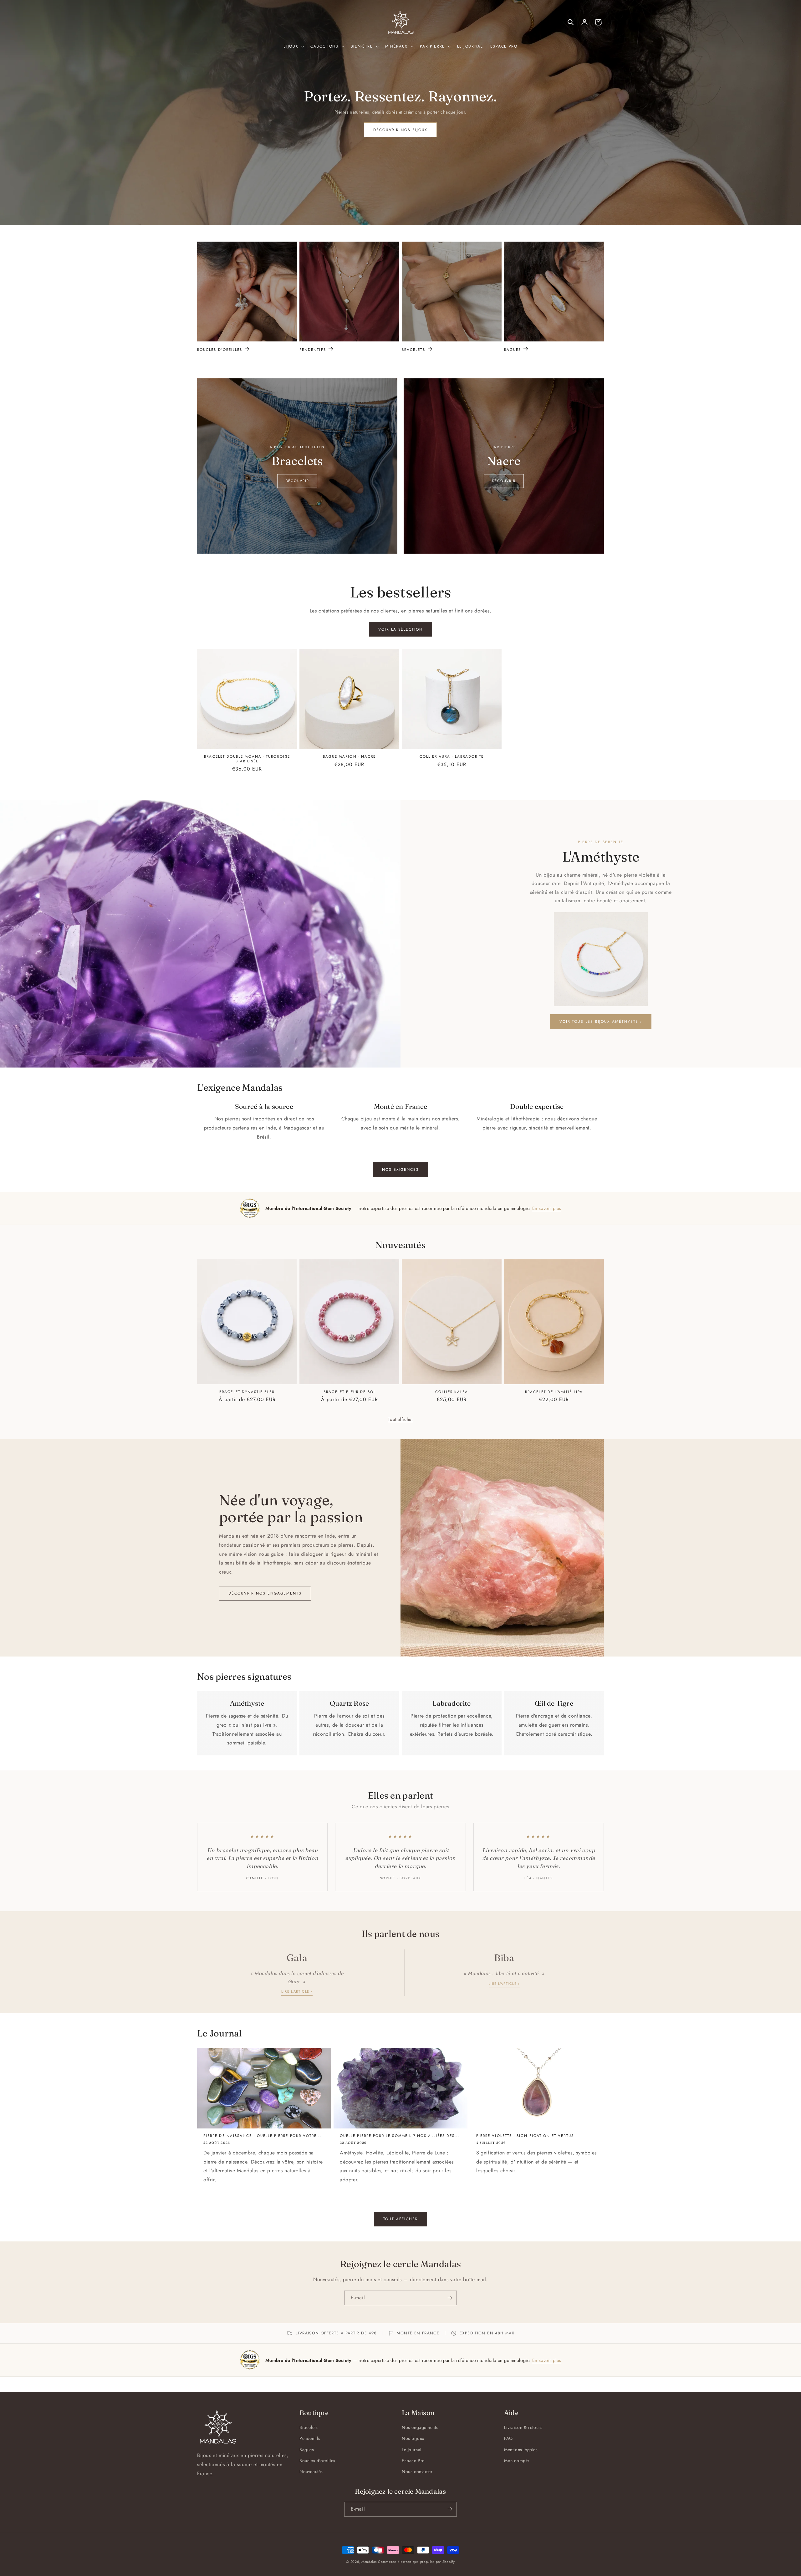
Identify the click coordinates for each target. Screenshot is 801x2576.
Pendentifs (313, 349)
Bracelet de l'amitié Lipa (554, 1392)
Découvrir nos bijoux (400, 130)
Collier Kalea (452, 1392)
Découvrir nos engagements (265, 1593)
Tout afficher (401, 1419)
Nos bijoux (413, 2439)
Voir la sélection (400, 629)
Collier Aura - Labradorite (452, 756)
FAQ (508, 2439)
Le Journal (412, 2450)
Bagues (513, 349)
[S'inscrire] (450, 2298)
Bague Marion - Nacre (349, 756)
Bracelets (413, 349)
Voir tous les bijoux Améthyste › (601, 1022)
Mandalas (369, 2562)
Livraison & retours (523, 2427)
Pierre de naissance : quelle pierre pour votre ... (263, 2136)
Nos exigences (400, 1169)
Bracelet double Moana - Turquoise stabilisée (247, 759)
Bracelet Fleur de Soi (349, 1392)
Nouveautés (311, 2471)
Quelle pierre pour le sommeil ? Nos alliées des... (400, 2136)
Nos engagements (420, 2427)
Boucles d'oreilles (220, 349)
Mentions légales (521, 2450)
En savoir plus (547, 1208)
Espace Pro (413, 2461)
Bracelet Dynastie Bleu (247, 1392)
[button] (293, 47)
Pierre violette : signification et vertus (525, 2136)
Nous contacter (417, 2471)
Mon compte (517, 2461)
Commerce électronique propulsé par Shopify (416, 2562)
